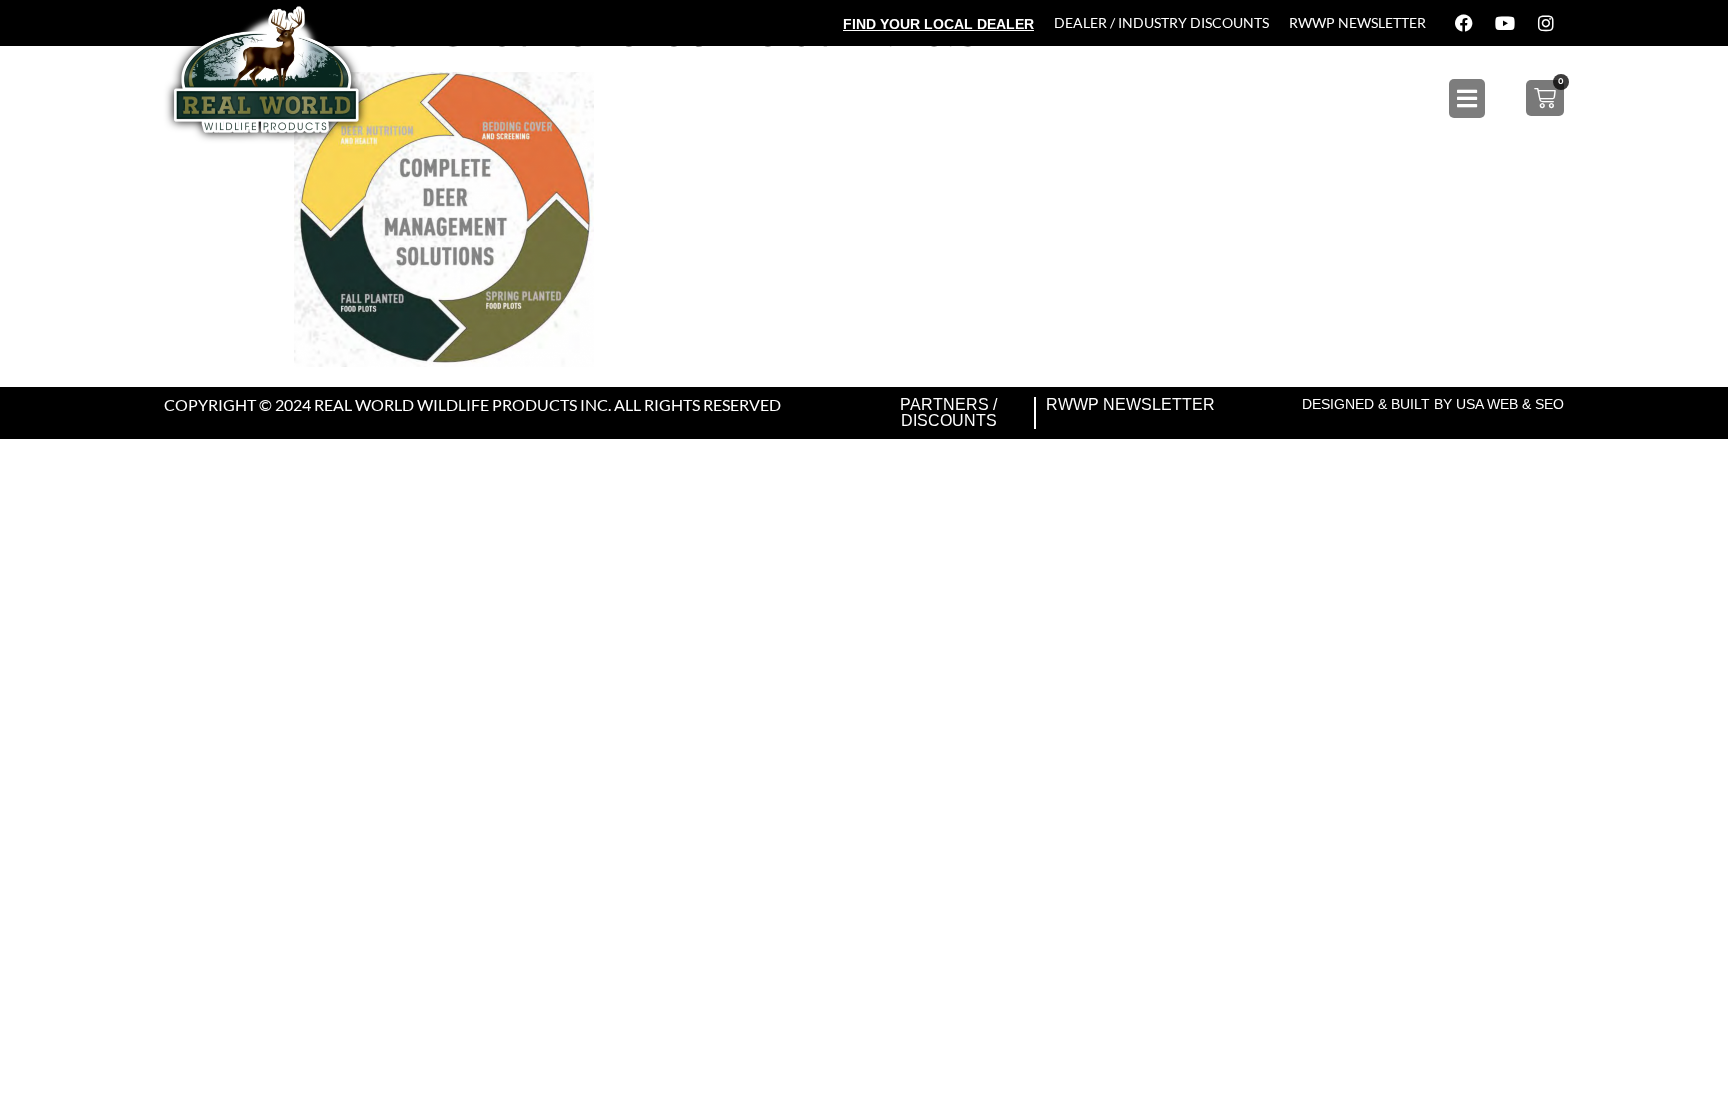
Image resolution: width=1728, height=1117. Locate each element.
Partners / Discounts (948, 412)
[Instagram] (1546, 23)
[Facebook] (1464, 23)
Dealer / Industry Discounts (1161, 22)
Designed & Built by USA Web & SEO (1433, 404)
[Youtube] (1505, 23)
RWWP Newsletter (1357, 22)
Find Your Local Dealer (938, 24)
